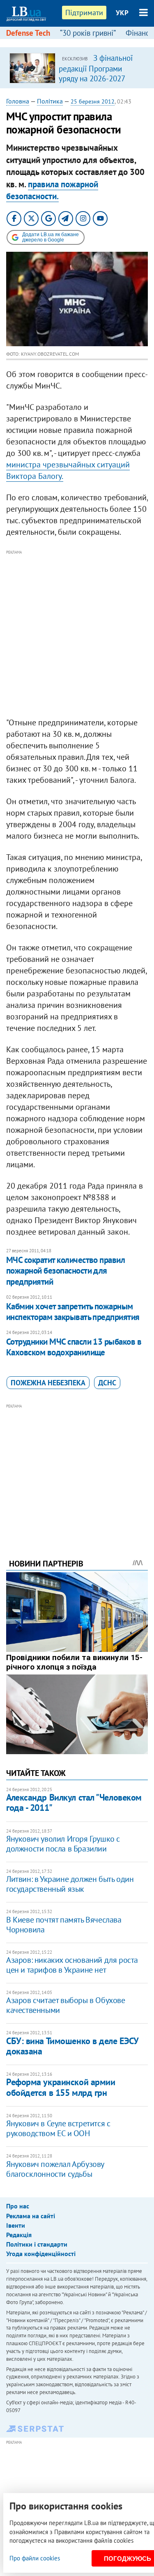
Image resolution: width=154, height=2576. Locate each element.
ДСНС (107, 1383)
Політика (50, 101)
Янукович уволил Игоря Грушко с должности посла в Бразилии (63, 1844)
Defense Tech (28, 33)
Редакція (19, 2235)
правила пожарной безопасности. (52, 190)
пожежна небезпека (48, 1383)
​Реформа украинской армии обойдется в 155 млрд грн (61, 2087)
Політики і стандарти (37, 2244)
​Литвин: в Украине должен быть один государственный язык (70, 1884)
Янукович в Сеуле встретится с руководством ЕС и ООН (58, 2128)
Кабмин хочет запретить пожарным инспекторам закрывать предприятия (73, 1312)
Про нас (18, 2206)
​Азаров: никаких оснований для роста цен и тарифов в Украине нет (72, 1965)
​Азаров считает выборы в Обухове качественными (66, 2005)
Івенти (16, 2225)
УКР (122, 13)
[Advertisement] (77, 634)
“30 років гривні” (88, 33)
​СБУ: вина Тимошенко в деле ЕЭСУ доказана (72, 2046)
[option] (77, 68)
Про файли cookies (35, 2558)
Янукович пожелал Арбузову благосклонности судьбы (55, 2169)
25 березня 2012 (93, 101)
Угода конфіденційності (41, 2254)
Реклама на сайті (31, 2216)
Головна (18, 101)
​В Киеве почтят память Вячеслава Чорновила (64, 1925)
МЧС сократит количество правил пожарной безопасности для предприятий (66, 1271)
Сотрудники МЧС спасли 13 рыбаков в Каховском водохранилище (74, 1347)
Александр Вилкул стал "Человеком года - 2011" (74, 1802)
